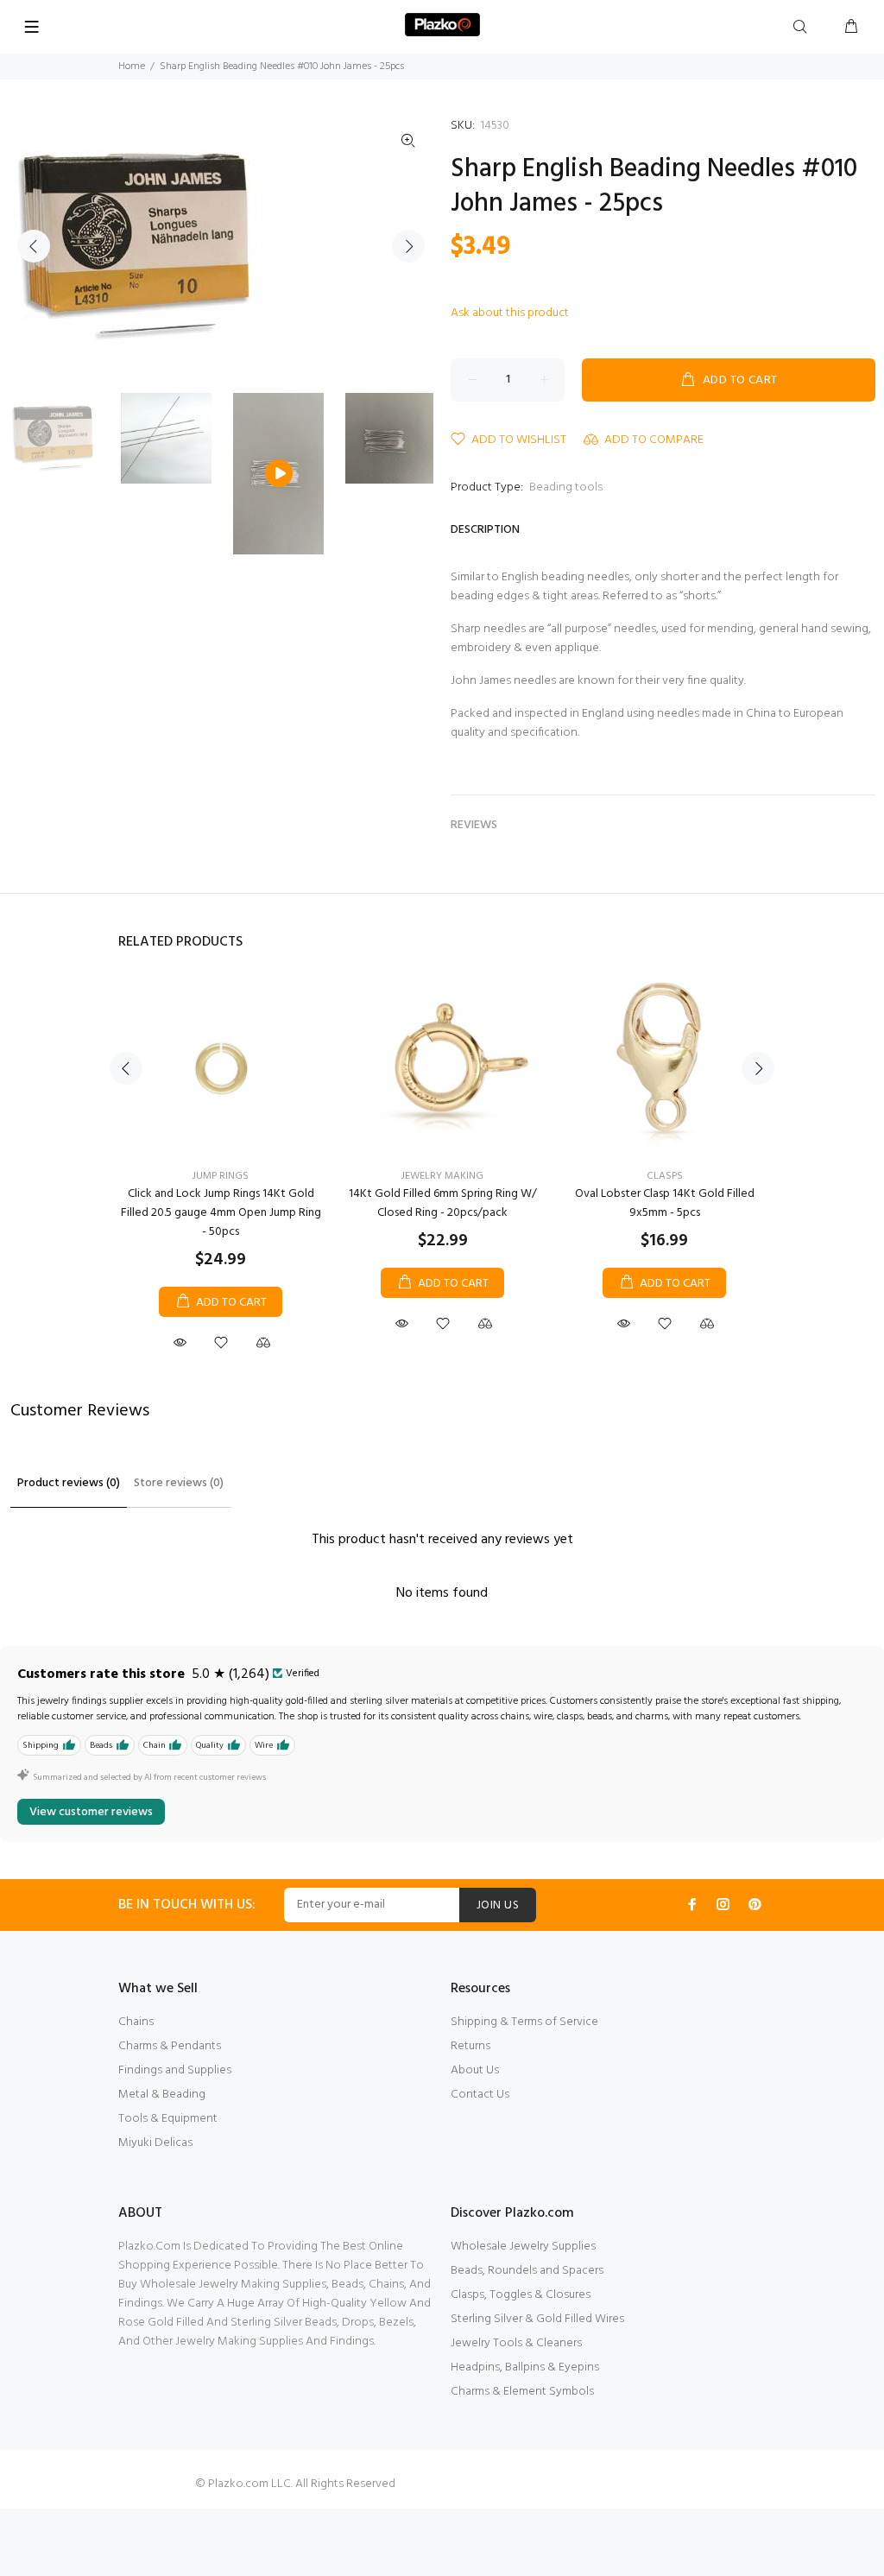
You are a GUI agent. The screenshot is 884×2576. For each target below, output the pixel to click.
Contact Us (480, 2095)
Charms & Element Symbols (522, 2392)
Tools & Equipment (168, 2119)
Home (132, 66)
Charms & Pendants (170, 2046)
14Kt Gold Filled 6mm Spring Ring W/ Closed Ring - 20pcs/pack (443, 1203)
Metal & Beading (162, 2095)
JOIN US (498, 1905)
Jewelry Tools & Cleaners (516, 2343)
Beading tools (566, 487)
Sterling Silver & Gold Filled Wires (537, 2319)
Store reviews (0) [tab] (179, 1483)
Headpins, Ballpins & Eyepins (525, 2367)
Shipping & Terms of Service (524, 2022)
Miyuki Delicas (155, 2143)
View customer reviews (91, 1812)
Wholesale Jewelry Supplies (523, 2247)
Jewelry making (442, 1176)
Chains (136, 2022)
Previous (34, 246)
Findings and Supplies (175, 2070)
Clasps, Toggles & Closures (521, 2295)
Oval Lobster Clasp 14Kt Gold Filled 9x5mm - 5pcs (665, 1203)
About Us (475, 2070)
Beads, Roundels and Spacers (527, 2271)
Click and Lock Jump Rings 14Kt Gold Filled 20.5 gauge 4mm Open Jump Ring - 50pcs (221, 1213)
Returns (470, 2046)
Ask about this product (510, 313)
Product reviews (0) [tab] (69, 1483)
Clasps (665, 1176)
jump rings (221, 1176)
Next (408, 246)
